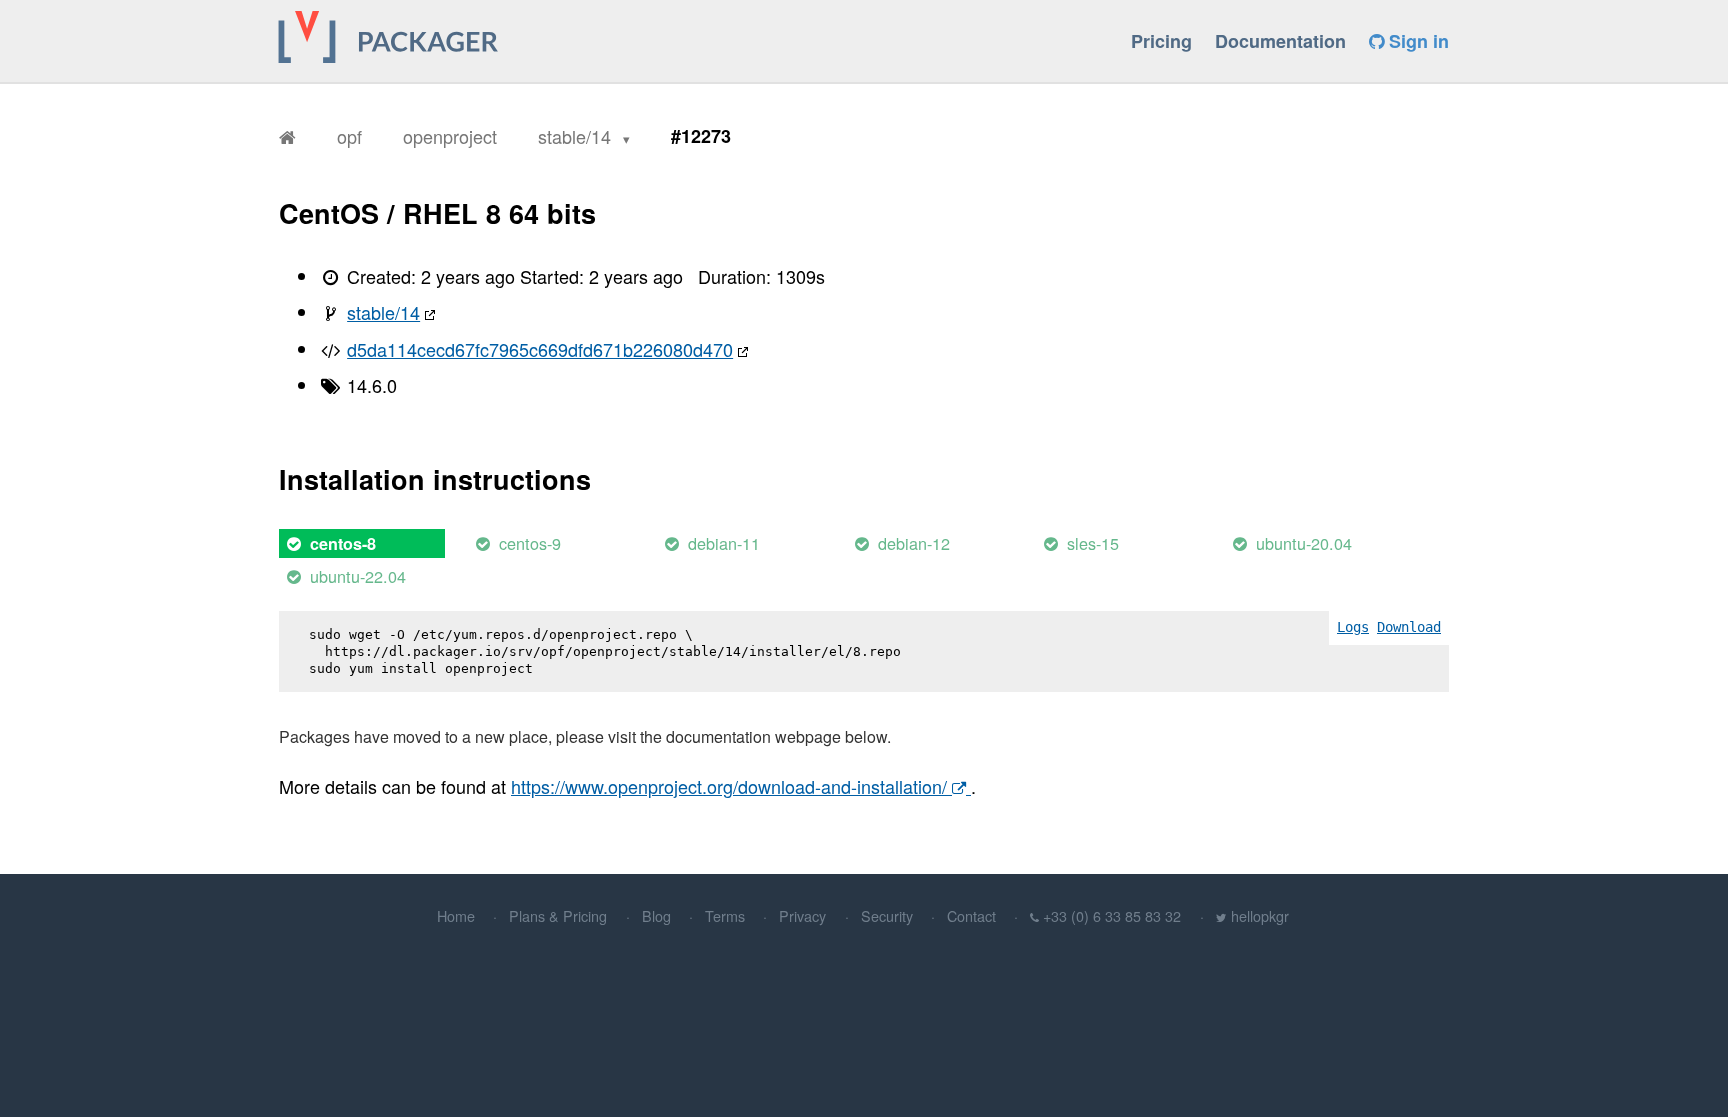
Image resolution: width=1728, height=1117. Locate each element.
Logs (1353, 627)
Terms (725, 915)
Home (456, 915)
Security (887, 915)
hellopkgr (1260, 915)
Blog (656, 915)
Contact (971, 915)
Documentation (1280, 41)
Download (1409, 627)
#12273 (701, 136)
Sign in (1416, 41)
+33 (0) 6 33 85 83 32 (1112, 915)
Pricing (1161, 41)
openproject (450, 136)
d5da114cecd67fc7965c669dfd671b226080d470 (540, 349)
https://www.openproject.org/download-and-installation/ (731, 786)
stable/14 (577, 136)
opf (349, 136)
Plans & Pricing (558, 915)
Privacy (802, 915)
